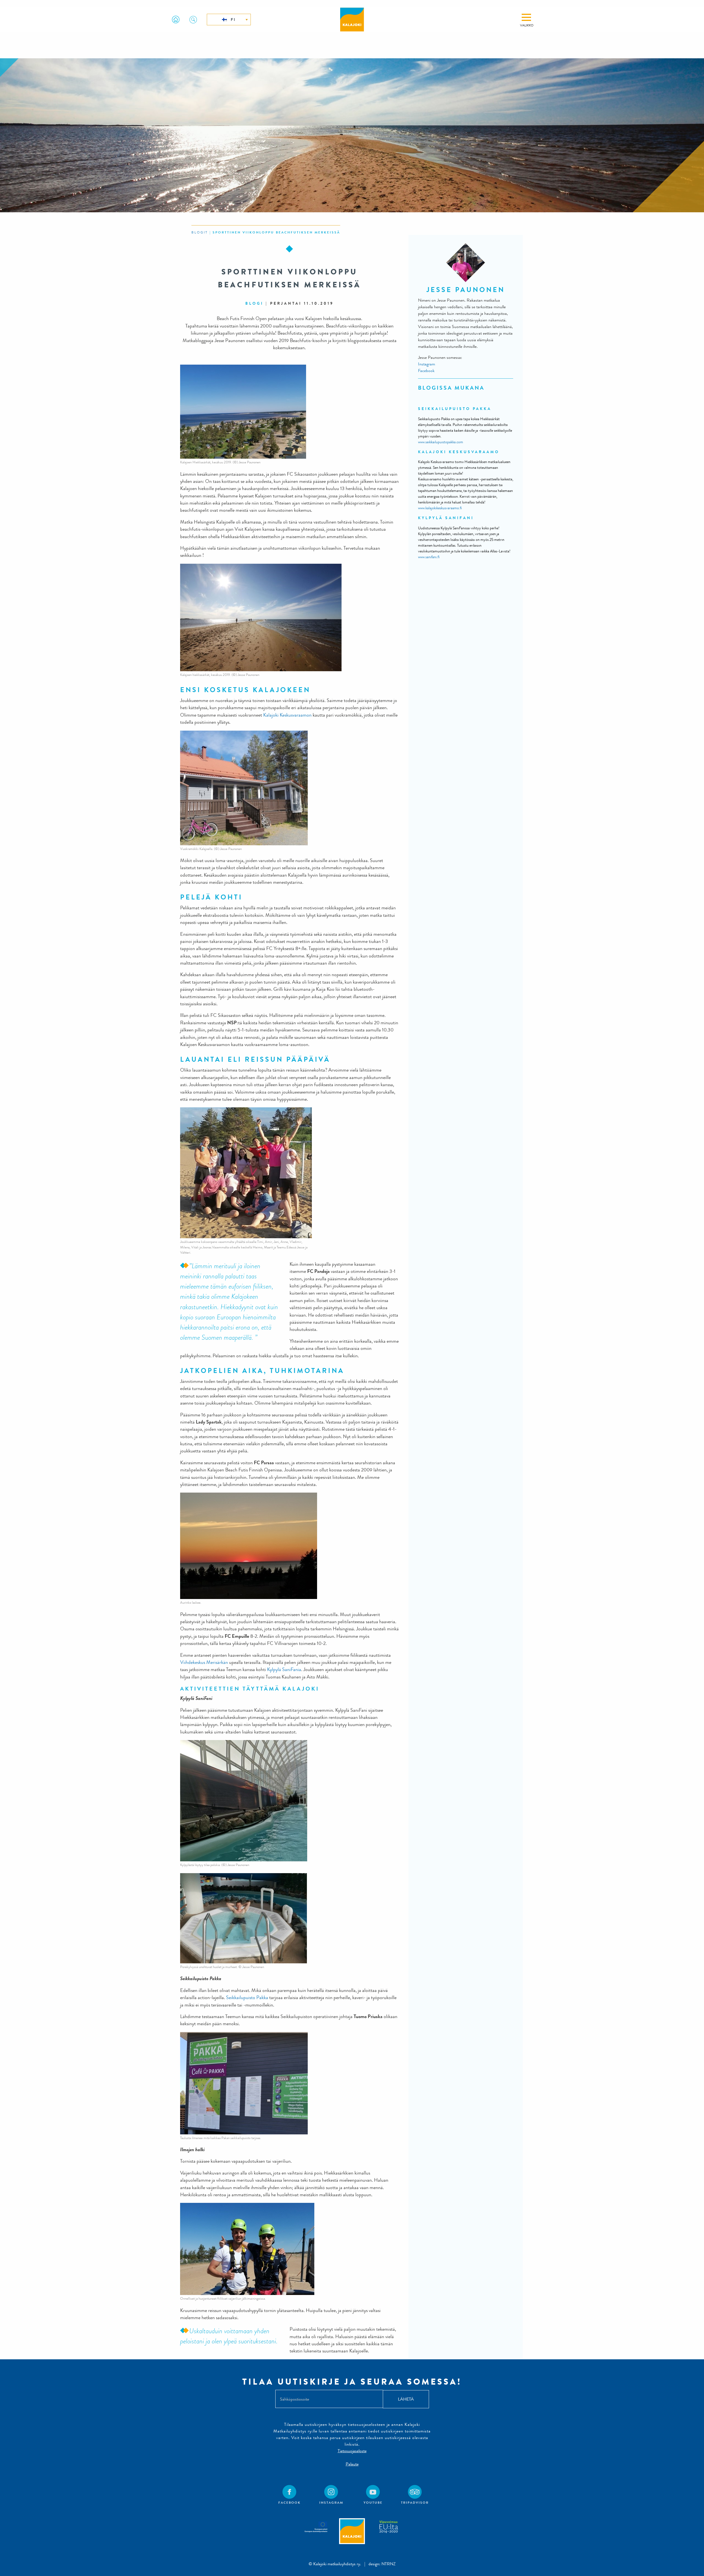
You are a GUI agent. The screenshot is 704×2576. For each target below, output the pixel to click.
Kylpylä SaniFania (284, 1670)
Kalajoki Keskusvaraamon (287, 715)
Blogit (200, 232)
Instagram (427, 364)
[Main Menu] (526, 17)
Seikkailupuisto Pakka (247, 1998)
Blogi (254, 303)
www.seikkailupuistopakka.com (441, 442)
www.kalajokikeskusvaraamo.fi (440, 508)
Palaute (352, 2464)
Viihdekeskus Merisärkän (204, 1662)
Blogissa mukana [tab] (451, 388)
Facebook (427, 371)
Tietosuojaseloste (352, 2451)
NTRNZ (389, 2564)
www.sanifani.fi (429, 557)
